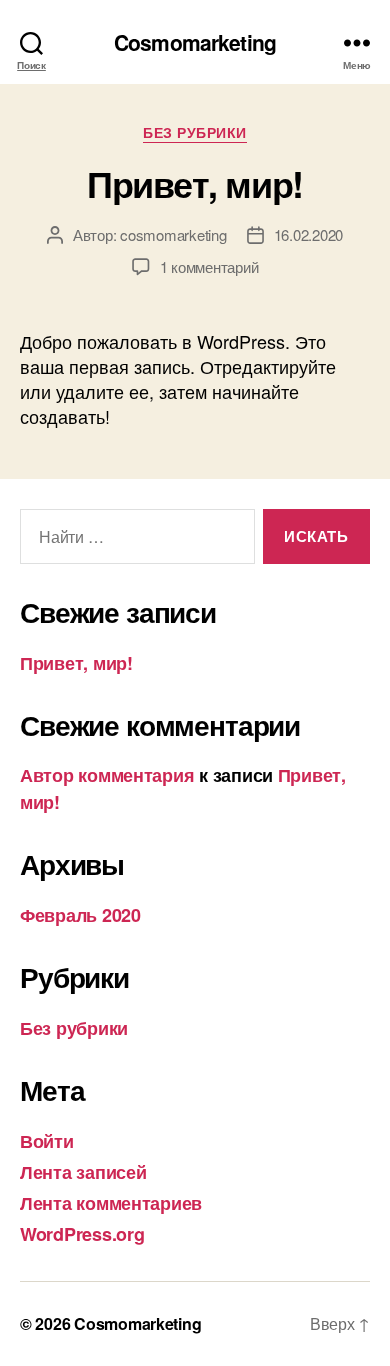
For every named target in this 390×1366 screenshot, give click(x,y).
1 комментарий (209, 266)
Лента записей (83, 1172)
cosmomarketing (173, 234)
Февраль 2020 (80, 915)
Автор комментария (107, 775)
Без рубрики (195, 133)
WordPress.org (82, 1234)
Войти (47, 1141)
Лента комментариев (111, 1203)
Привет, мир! (194, 183)
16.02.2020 (308, 234)
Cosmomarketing (195, 42)
